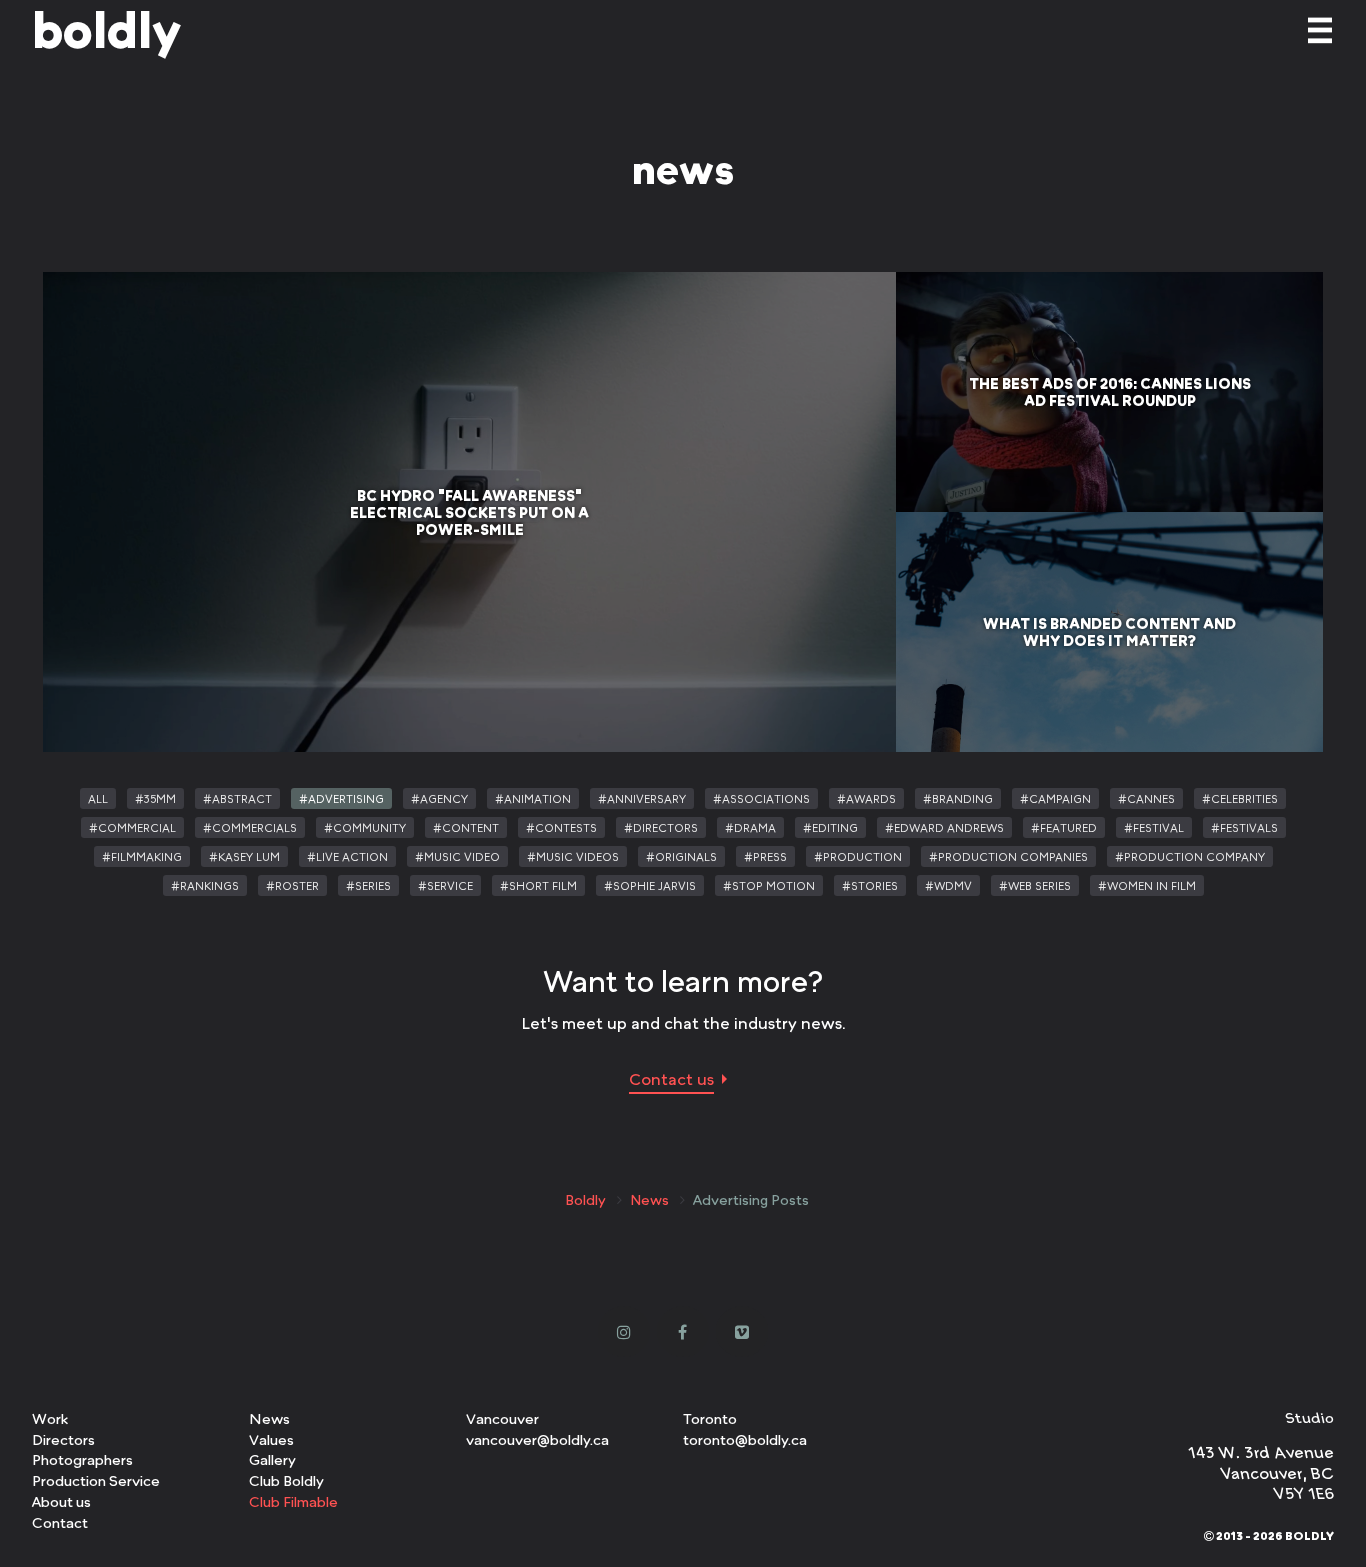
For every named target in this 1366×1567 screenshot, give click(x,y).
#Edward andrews (944, 827)
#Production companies (1008, 856)
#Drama (750, 827)
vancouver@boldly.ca (537, 1439)
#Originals (681, 856)
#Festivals (1244, 827)
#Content (466, 827)
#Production (858, 856)
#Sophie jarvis (650, 885)
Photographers (82, 1459)
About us (61, 1501)
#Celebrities (1240, 798)
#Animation (533, 798)
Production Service (96, 1480)
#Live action (347, 856)
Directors (63, 1439)
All (98, 798)
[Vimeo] (742, 1331)
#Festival (1154, 827)
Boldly (585, 1199)
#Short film (538, 885)
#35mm (155, 798)
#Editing (830, 827)
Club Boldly (286, 1480)
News (649, 1199)
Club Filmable (293, 1501)
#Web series (1035, 885)
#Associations (761, 798)
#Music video (457, 856)
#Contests (561, 827)
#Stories (870, 885)
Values (271, 1439)
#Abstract (237, 798)
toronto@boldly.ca (745, 1439)
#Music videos (573, 856)
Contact (60, 1522)
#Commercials (250, 827)
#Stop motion (769, 885)
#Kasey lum (244, 856)
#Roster (292, 885)
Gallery (272, 1459)
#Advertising (341, 798)
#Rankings (205, 885)
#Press (765, 856)
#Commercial (132, 827)
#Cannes (1146, 798)
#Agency (439, 798)
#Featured (1064, 827)
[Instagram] (624, 1331)
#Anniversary (642, 798)
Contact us (671, 1078)
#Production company (1190, 856)
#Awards (866, 798)
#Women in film (1147, 885)
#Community (365, 827)
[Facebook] (683, 1331)
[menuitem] (140, 1419)
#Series (368, 885)
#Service (445, 885)
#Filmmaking (142, 856)
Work (50, 1418)
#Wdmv (948, 885)
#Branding (958, 798)
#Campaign (1055, 798)
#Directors (661, 827)
